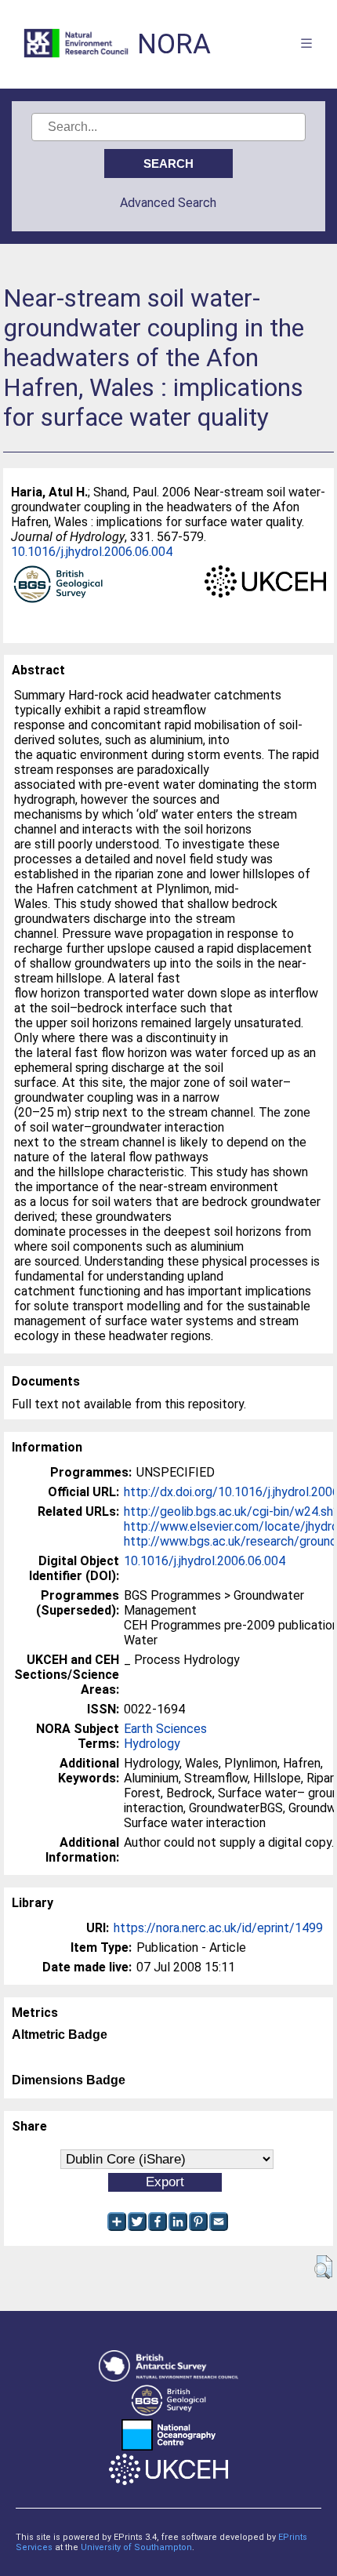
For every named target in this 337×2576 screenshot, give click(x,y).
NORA (174, 44)
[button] (323, 2267)
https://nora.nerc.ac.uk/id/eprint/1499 (218, 1928)
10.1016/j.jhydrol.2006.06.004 (92, 552)
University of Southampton (136, 2547)
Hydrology (152, 1744)
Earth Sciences (165, 1729)
